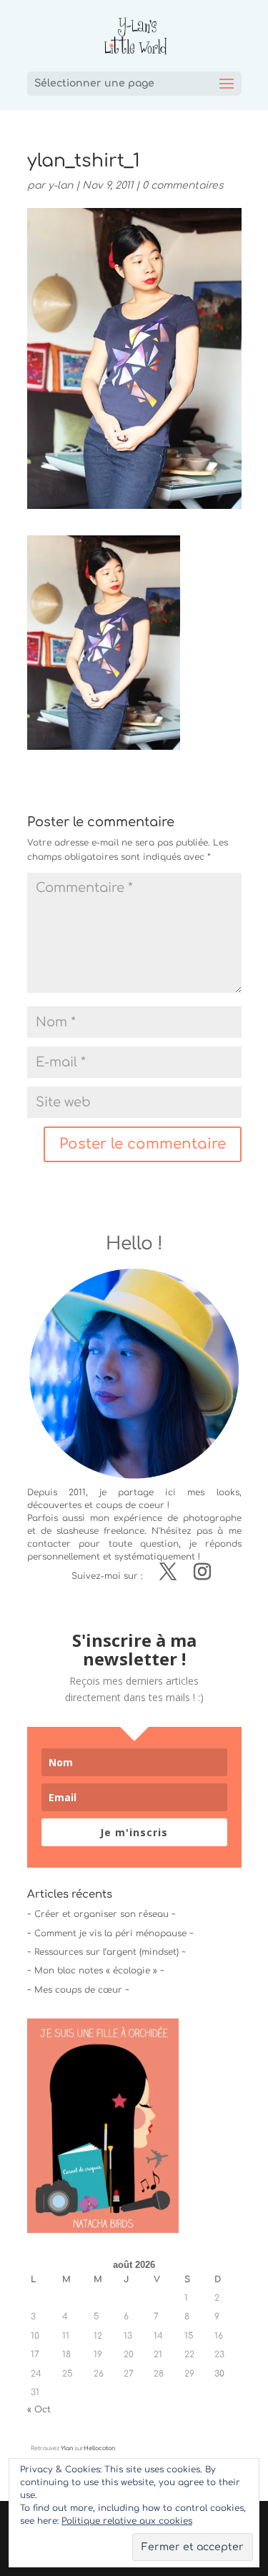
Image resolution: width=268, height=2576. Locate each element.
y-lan (60, 185)
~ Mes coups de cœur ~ (78, 1990)
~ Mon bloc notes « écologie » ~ (96, 1971)
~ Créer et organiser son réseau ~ (101, 1914)
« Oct (39, 2409)
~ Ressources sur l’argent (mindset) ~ (106, 1952)
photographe (212, 1518)
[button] (104, 643)
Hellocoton (99, 2448)
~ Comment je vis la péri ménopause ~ (110, 1933)
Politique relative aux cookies (127, 2521)
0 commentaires (183, 185)
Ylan (67, 2448)
